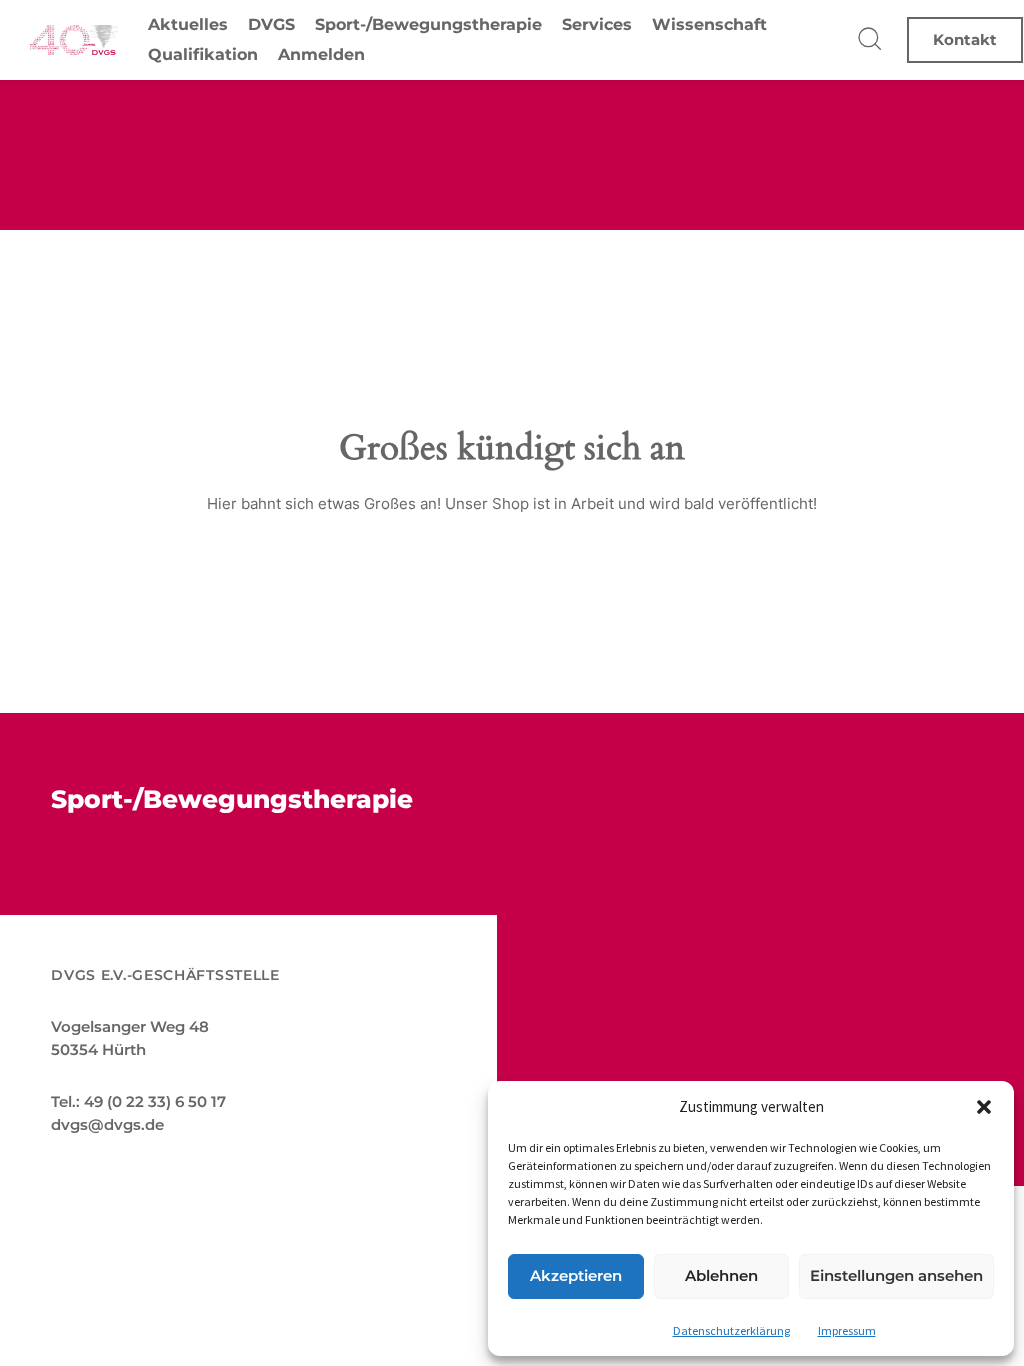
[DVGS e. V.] (74, 40)
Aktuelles (188, 24)
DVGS (271, 24)
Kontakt (965, 39)
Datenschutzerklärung (731, 1330)
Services (597, 24)
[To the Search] (871, 40)
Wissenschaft (709, 24)
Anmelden (321, 54)
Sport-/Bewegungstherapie (428, 24)
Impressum (847, 1330)
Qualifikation (203, 54)
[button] (984, 1107)
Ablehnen (721, 1275)
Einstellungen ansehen (896, 1275)
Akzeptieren (576, 1275)
